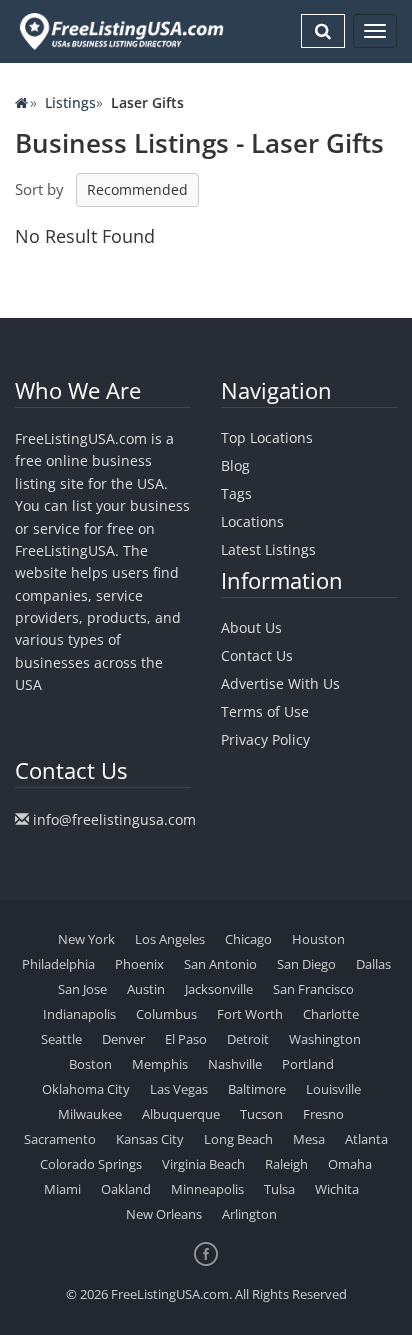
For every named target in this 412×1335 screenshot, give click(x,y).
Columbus (166, 1014)
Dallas (373, 964)
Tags (236, 493)
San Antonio (220, 964)
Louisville (333, 1089)
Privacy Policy (265, 739)
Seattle (61, 1039)
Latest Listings (268, 549)
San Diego (306, 964)
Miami (62, 1189)
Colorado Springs (91, 1164)
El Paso (186, 1039)
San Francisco (313, 989)
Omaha (350, 1164)
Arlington (249, 1214)
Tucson (261, 1114)
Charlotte (331, 1014)
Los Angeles (170, 939)
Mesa (309, 1139)
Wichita (337, 1189)
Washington (325, 1039)
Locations (252, 521)
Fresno (323, 1114)
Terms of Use (265, 711)
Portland (308, 1064)
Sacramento (60, 1139)
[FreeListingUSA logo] (119, 31)
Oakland (126, 1189)
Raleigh (286, 1164)
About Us (251, 627)
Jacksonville (219, 989)
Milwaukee (90, 1114)
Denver (123, 1039)
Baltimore (257, 1089)
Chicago (248, 939)
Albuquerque (181, 1114)
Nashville (235, 1064)
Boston (90, 1064)
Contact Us (257, 655)
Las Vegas (179, 1089)
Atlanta (366, 1139)
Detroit (248, 1039)
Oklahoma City (86, 1089)
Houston (318, 939)
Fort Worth (250, 1014)
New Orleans (164, 1214)
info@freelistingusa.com (114, 819)
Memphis (160, 1064)
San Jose (82, 989)
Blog (235, 465)
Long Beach (238, 1139)
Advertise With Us (280, 683)
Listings (70, 102)
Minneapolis (207, 1189)
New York (86, 939)
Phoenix (139, 964)
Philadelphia (58, 964)
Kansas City (150, 1139)
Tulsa (279, 1189)
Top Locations (267, 437)
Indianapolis (79, 1014)
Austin (146, 989)
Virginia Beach (203, 1164)
